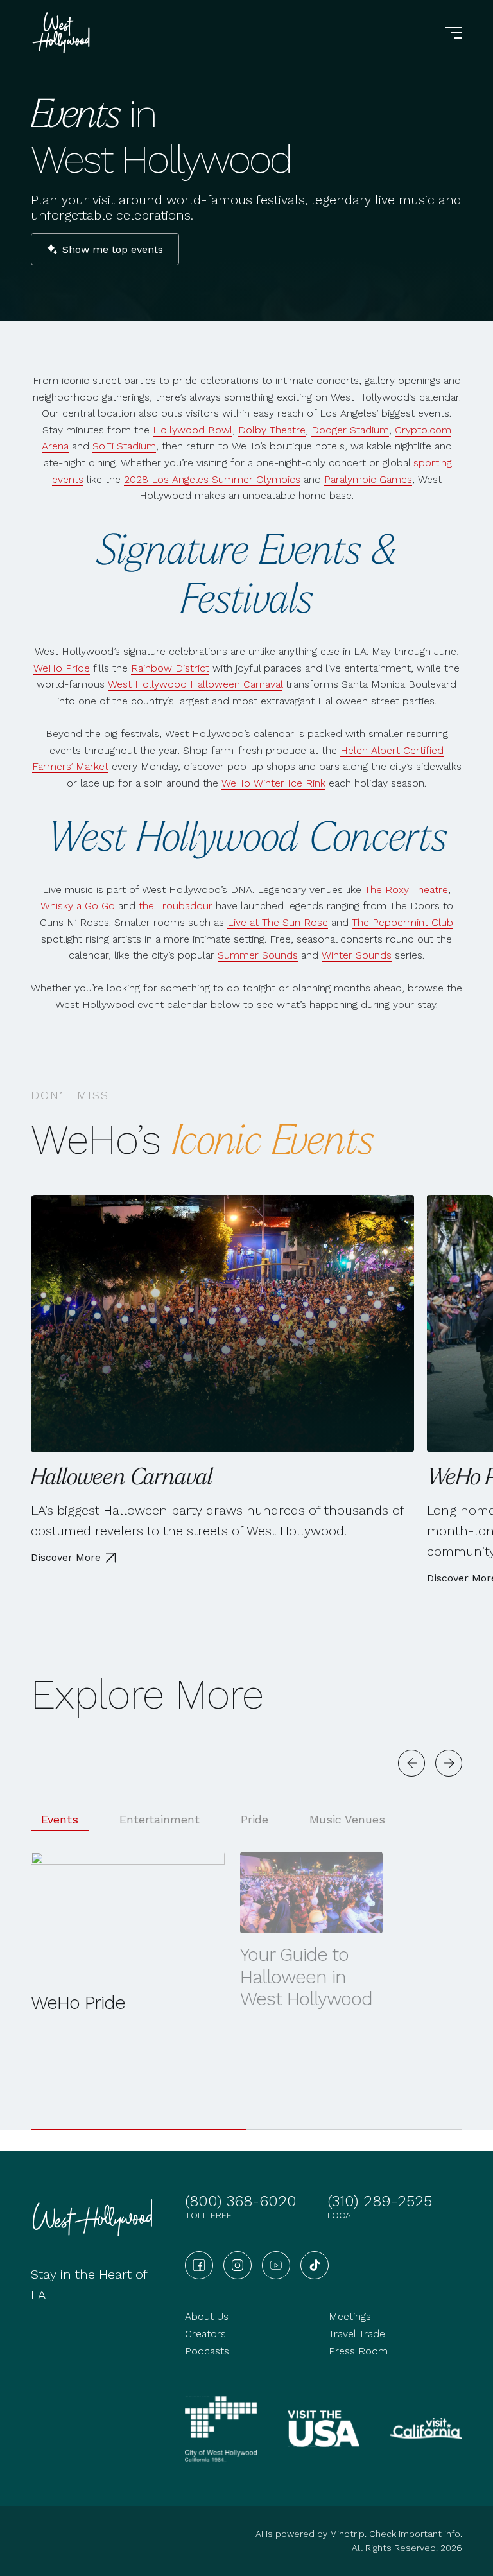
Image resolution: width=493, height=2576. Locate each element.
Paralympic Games (368, 479)
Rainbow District (170, 668)
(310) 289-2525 (380, 2201)
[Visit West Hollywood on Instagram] (238, 2265)
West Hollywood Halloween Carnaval (195, 684)
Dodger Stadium (350, 430)
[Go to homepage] (63, 33)
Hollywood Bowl (193, 430)
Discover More (66, 1557)
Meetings (350, 2316)
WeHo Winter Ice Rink (273, 783)
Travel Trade (357, 2334)
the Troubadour (176, 906)
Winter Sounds (357, 955)
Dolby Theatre (272, 430)
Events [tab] (60, 1819)
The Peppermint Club (402, 922)
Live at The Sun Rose (278, 922)
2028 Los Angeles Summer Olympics (212, 479)
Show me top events (113, 249)
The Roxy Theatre (406, 890)
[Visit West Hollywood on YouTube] (276, 2265)
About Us (207, 2316)
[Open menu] (454, 33)
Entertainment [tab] (160, 1819)
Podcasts (207, 2351)
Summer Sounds (258, 955)
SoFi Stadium (124, 446)
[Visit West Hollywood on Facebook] (199, 2265)
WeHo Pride (62, 668)
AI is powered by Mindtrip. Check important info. (359, 2534)
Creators (205, 2334)
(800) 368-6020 (241, 2201)
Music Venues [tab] (347, 1819)
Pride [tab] (255, 1819)
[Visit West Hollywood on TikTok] (315, 2265)
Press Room (358, 2351)
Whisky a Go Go (78, 906)
